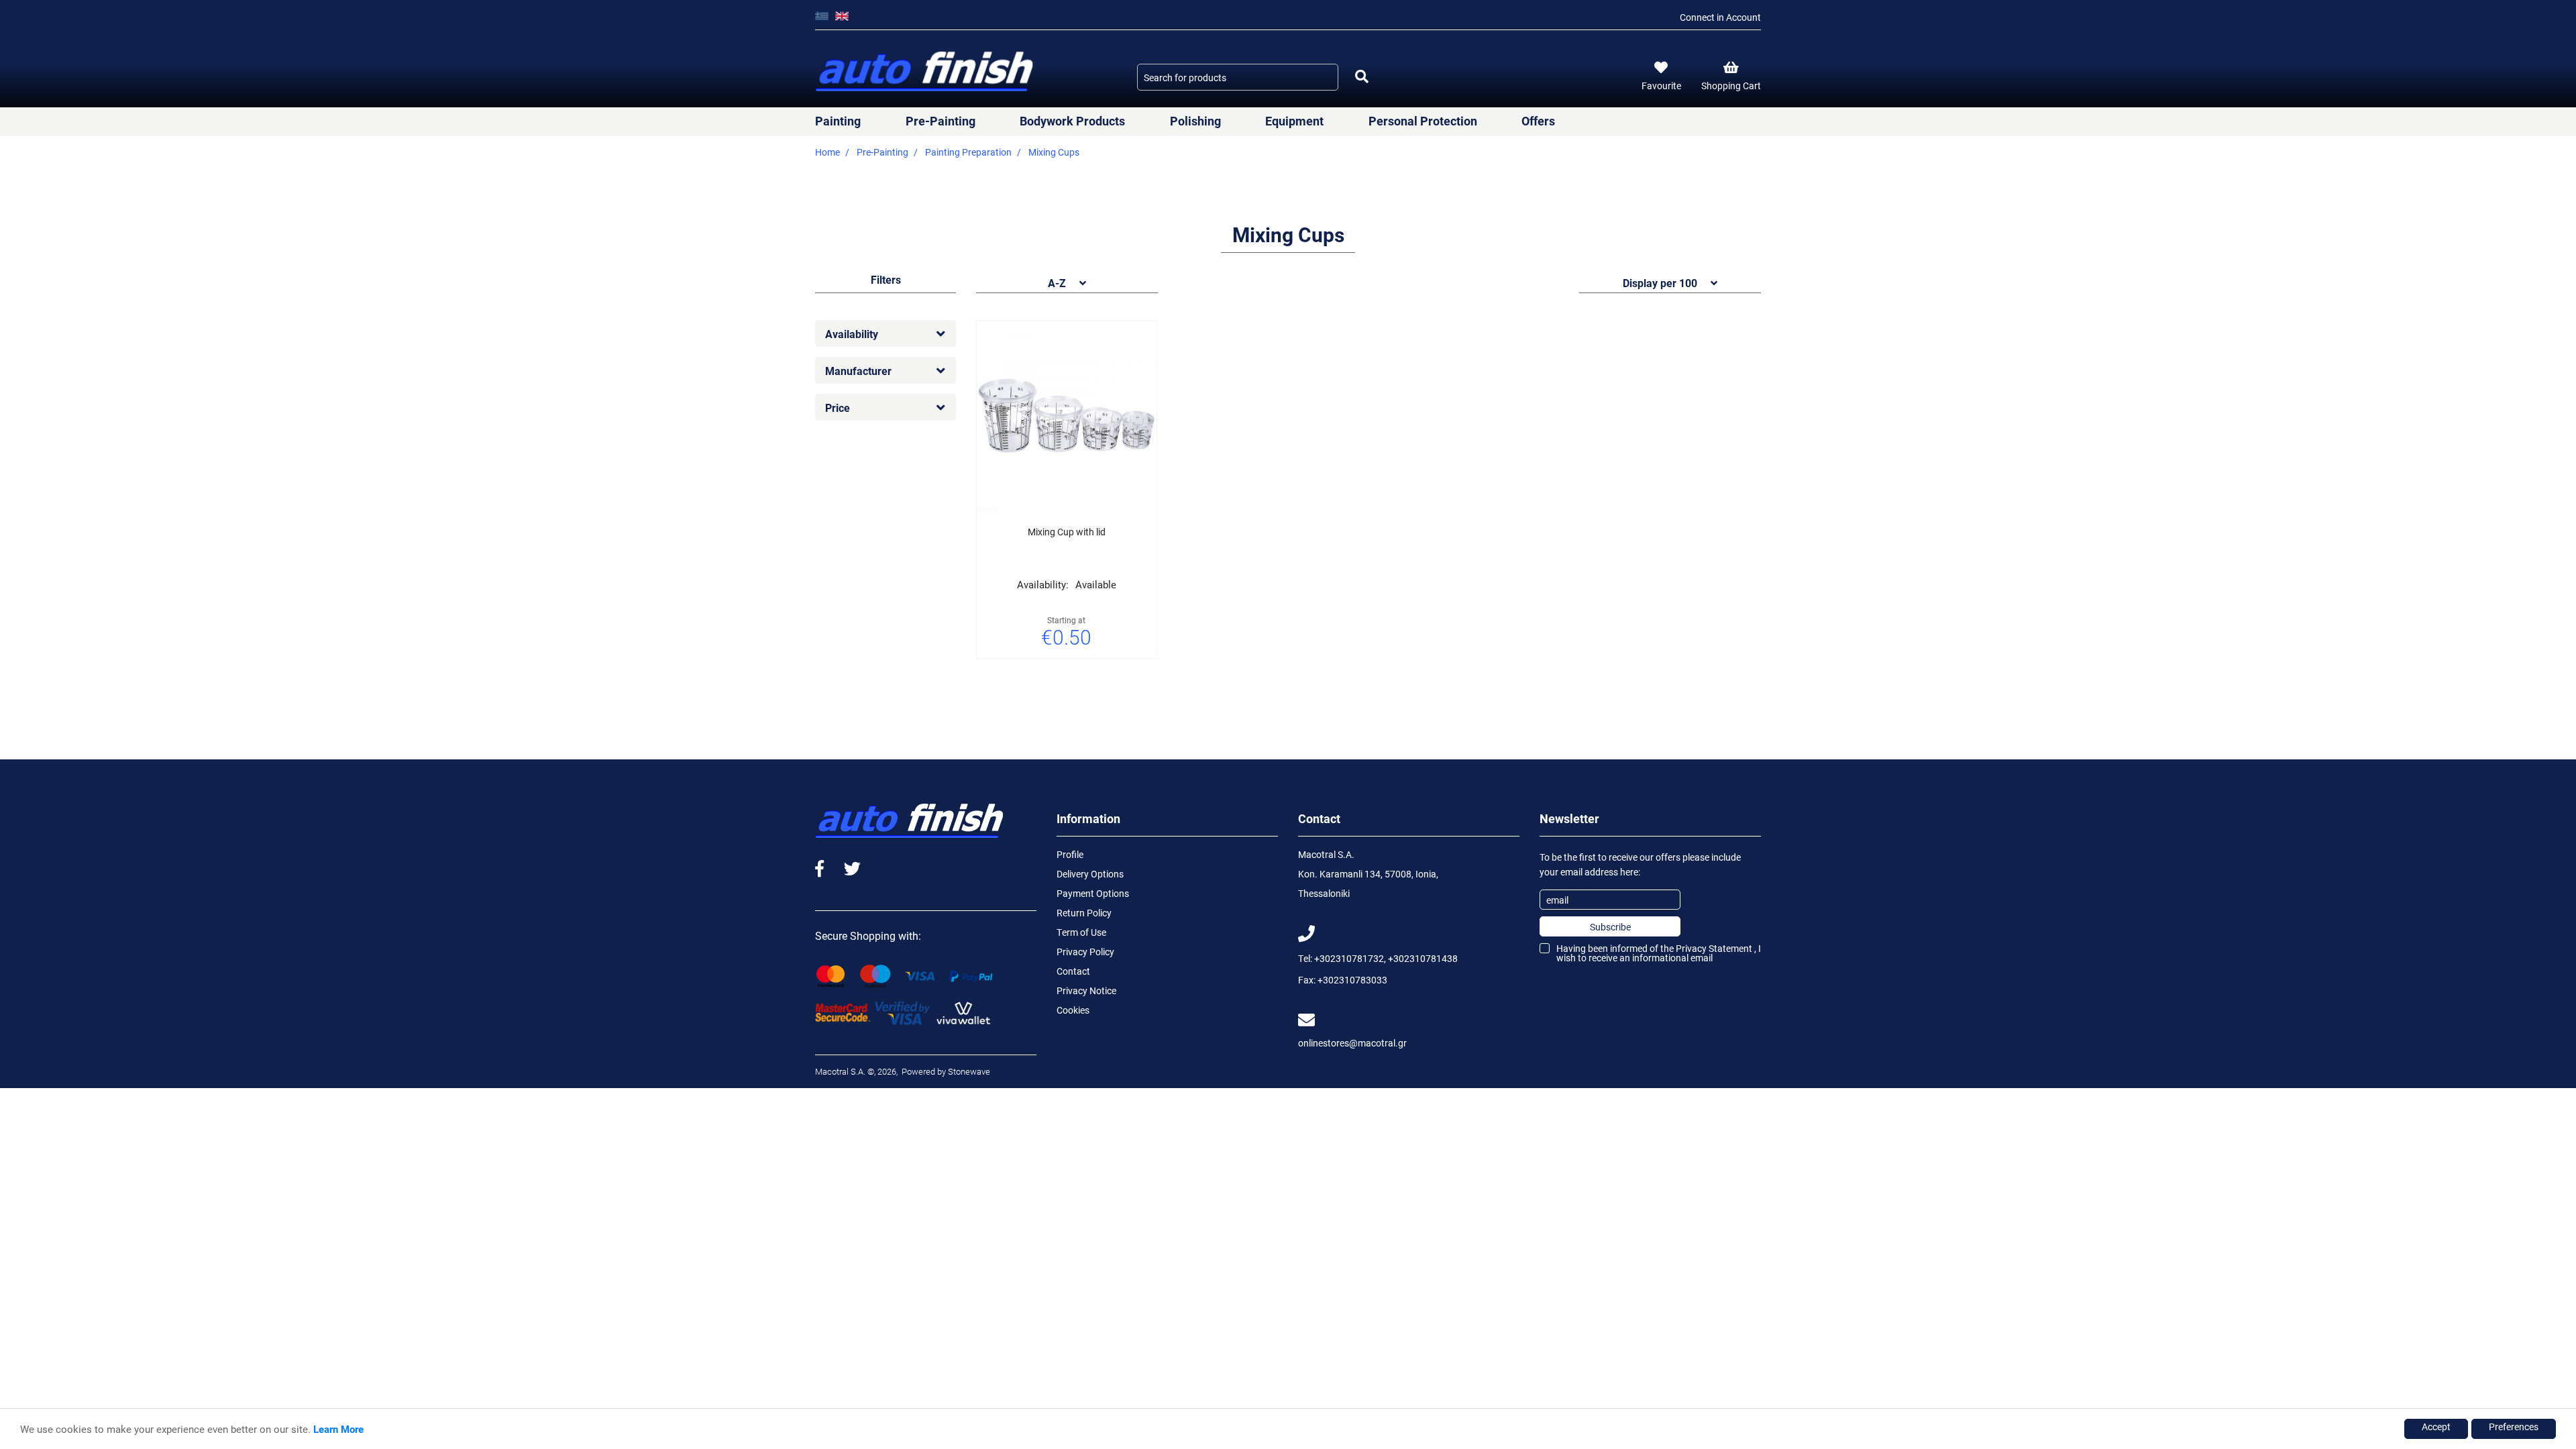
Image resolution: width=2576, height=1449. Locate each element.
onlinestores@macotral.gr (1352, 1043)
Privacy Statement (1714, 948)
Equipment (1294, 121)
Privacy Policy (1085, 952)
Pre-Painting (941, 121)
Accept (2436, 1427)
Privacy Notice (1086, 990)
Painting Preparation (968, 152)
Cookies (1073, 1010)
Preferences (2514, 1427)
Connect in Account (1720, 17)
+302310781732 (1349, 958)
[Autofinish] (926, 72)
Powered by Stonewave (945, 1071)
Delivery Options (1090, 874)
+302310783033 (1352, 980)
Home (827, 152)
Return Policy (1084, 913)
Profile (1070, 854)
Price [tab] (838, 408)
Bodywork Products (1072, 121)
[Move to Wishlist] (1050, 675)
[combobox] (1238, 77)
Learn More (338, 1429)
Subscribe (1610, 927)
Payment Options (1093, 893)
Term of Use (1081, 932)
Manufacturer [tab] (858, 371)
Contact (1073, 971)
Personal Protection (1423, 121)
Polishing (1195, 121)
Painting (838, 121)
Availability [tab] (852, 334)
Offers (1538, 121)
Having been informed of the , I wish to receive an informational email (1659, 953)
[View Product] (1083, 675)
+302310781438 (1423, 958)
